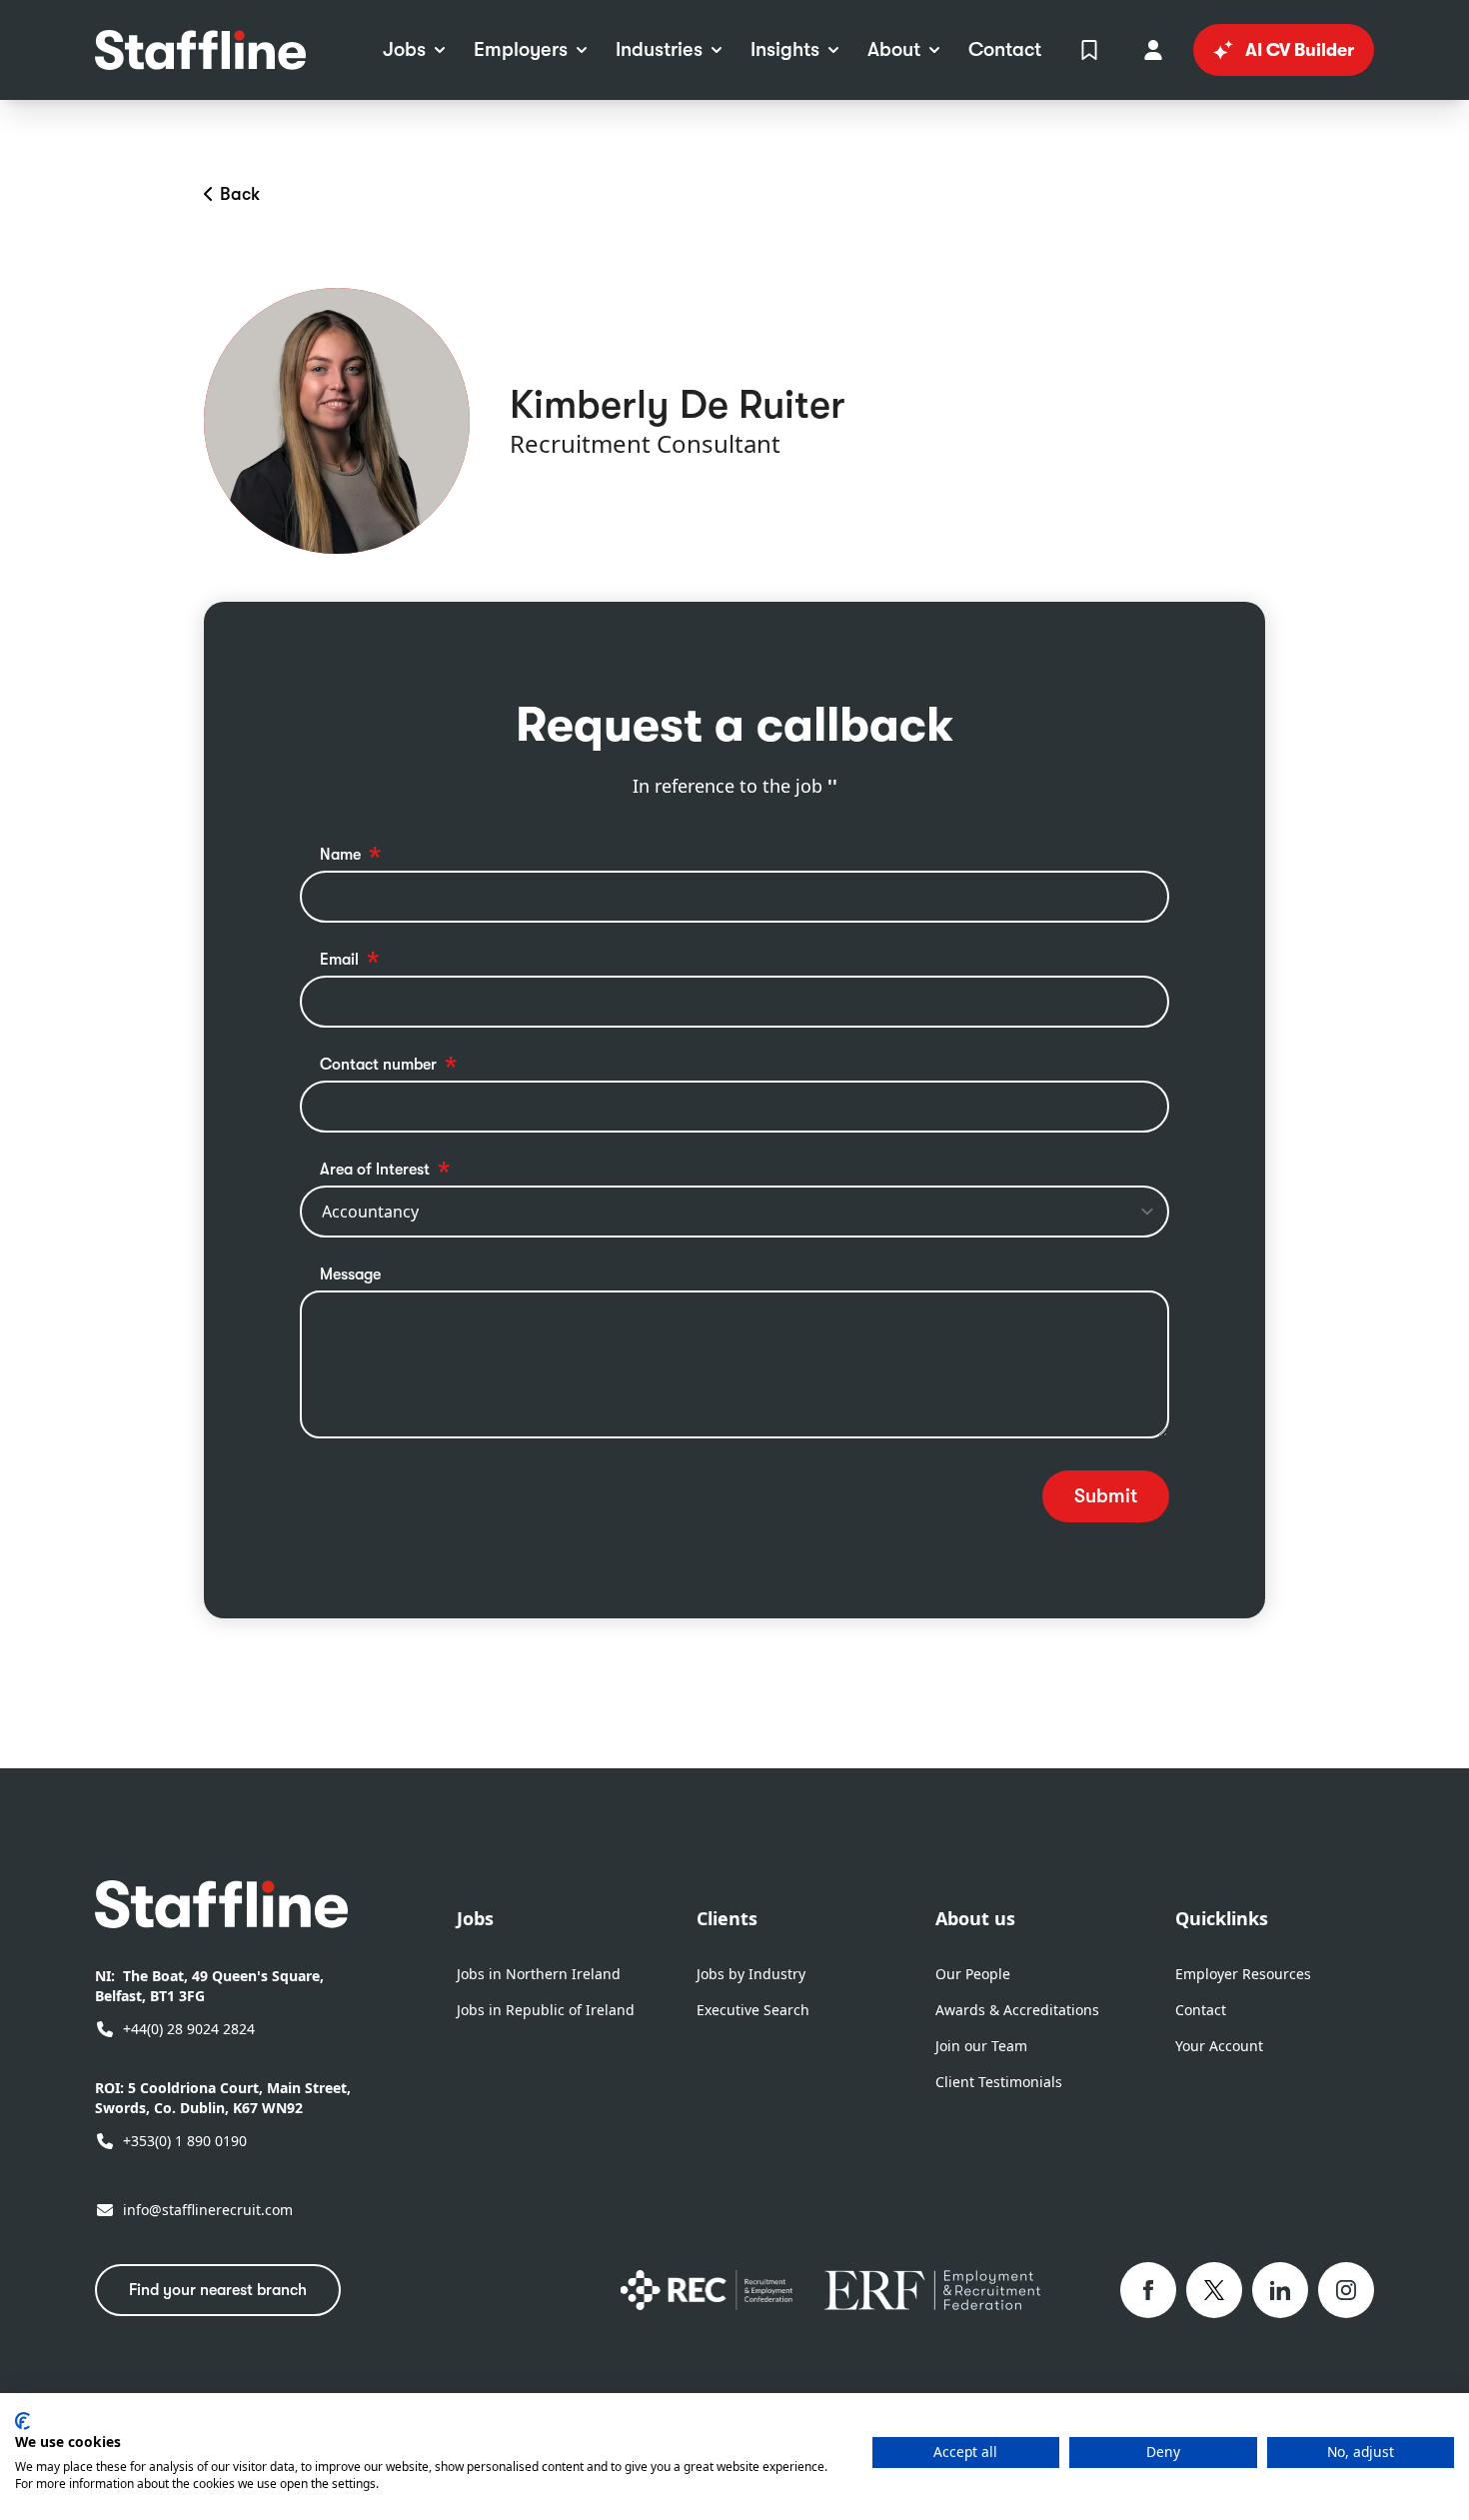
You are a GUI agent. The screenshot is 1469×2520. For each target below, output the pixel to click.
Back (240, 194)
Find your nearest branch (218, 2290)
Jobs (475, 1918)
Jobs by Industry (751, 1974)
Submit (1106, 1496)
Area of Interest (375, 1170)
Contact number (378, 1065)
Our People (973, 1974)
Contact (1201, 2010)
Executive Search (753, 2010)
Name (340, 855)
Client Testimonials (999, 2082)
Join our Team (981, 2046)
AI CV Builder (1300, 50)
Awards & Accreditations (1017, 2010)
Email (339, 960)
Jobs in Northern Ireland (539, 1974)
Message (350, 1274)
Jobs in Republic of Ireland (546, 2010)
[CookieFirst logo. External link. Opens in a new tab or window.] (22, 2421)
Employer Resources (1243, 1974)
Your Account (1219, 2046)
